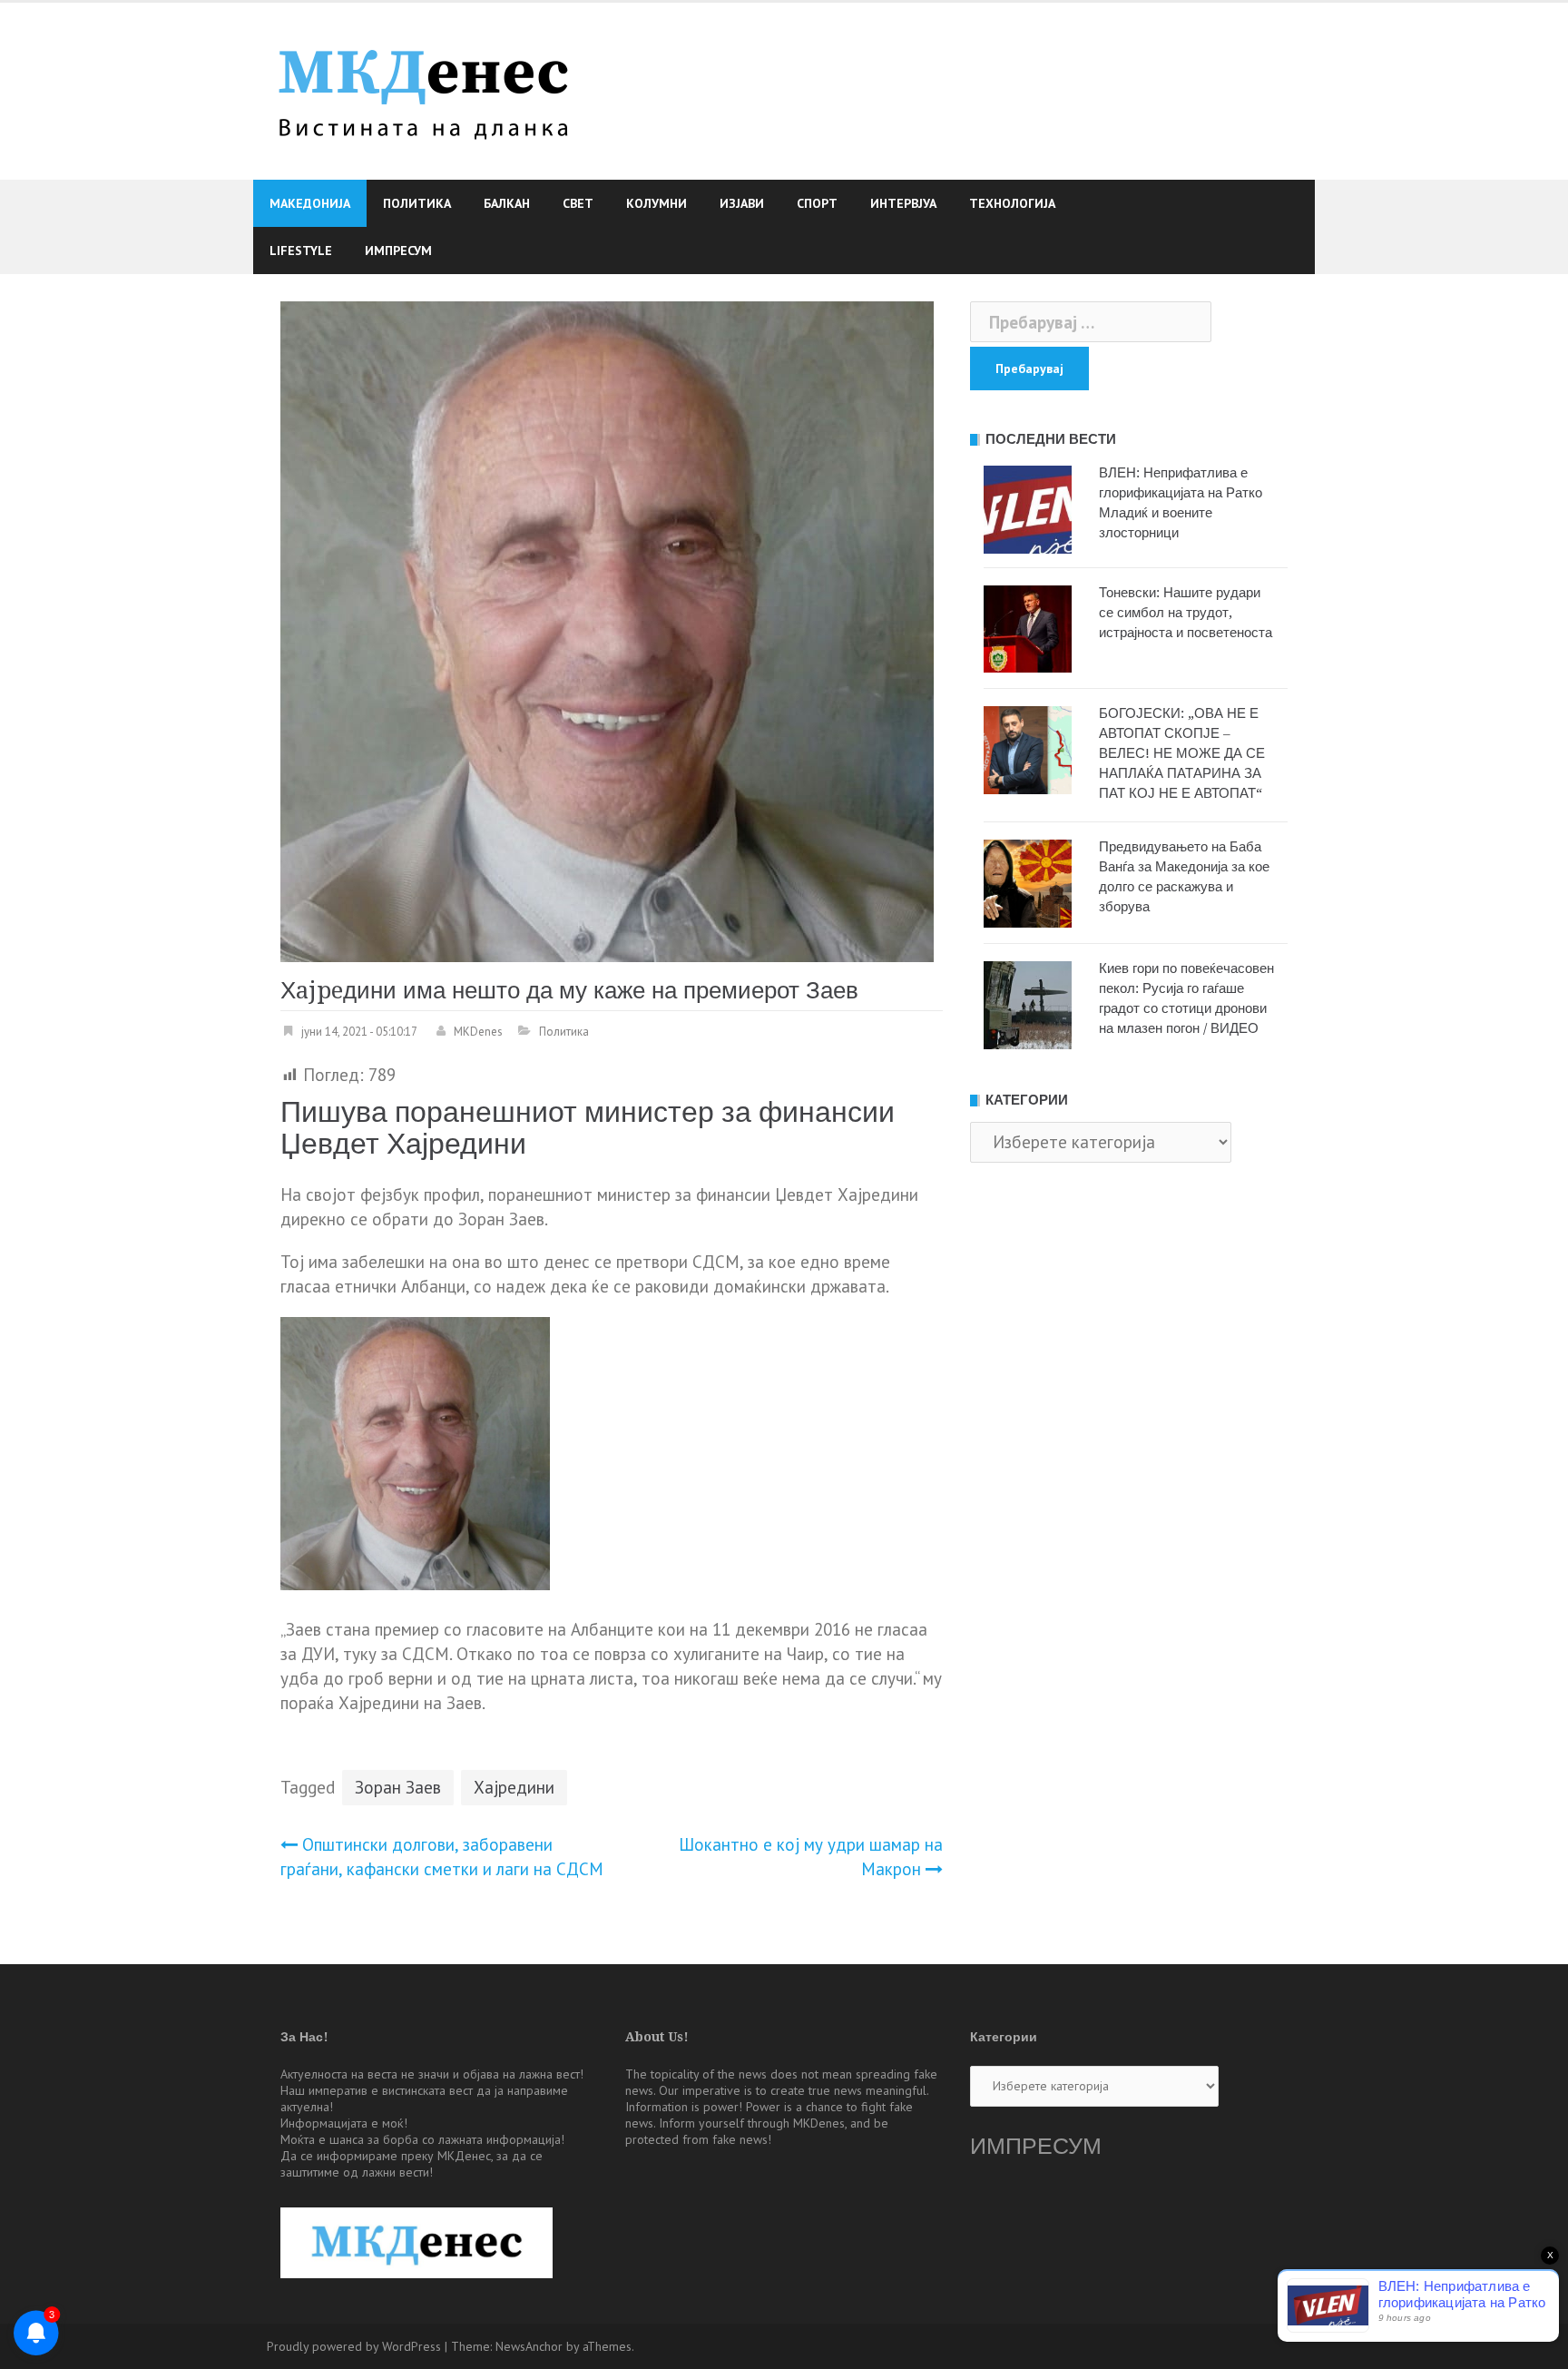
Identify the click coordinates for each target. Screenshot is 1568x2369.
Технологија (1012, 203)
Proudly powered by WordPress (354, 2346)
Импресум (398, 251)
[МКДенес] (423, 89)
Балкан (507, 203)
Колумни (657, 203)
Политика (417, 203)
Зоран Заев (398, 1787)
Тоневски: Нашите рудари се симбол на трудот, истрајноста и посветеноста (1186, 613)
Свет (578, 203)
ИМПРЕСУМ (1036, 2146)
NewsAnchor (529, 2346)
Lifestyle (301, 251)
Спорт (817, 203)
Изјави (742, 203)
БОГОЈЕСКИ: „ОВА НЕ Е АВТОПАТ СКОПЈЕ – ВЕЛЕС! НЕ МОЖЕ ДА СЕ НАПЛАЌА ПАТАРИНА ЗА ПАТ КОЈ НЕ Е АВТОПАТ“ (1182, 753)
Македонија (310, 203)
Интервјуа (903, 203)
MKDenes (478, 1032)
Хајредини (514, 1787)
